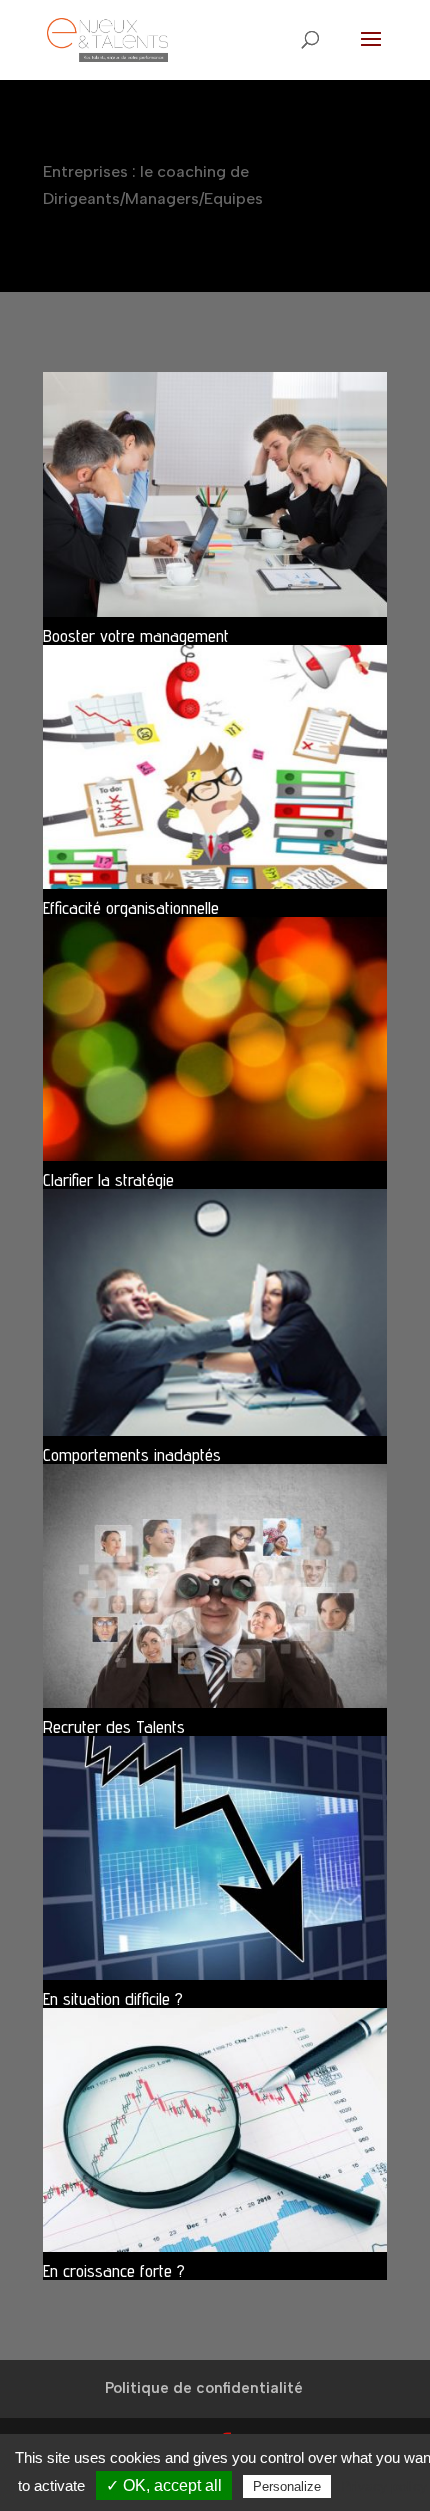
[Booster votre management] (215, 494)
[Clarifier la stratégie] (215, 1039)
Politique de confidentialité (204, 2388)
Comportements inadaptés (132, 1454)
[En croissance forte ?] (215, 2130)
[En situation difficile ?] (215, 1858)
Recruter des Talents (114, 1726)
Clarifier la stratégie (108, 1179)
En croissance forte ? (114, 2270)
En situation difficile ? (113, 1998)
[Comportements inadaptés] (215, 1312)
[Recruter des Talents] (215, 1586)
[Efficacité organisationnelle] (215, 767)
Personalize (287, 2486)
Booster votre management (136, 635)
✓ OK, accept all (164, 2485)
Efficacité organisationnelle (131, 907)
